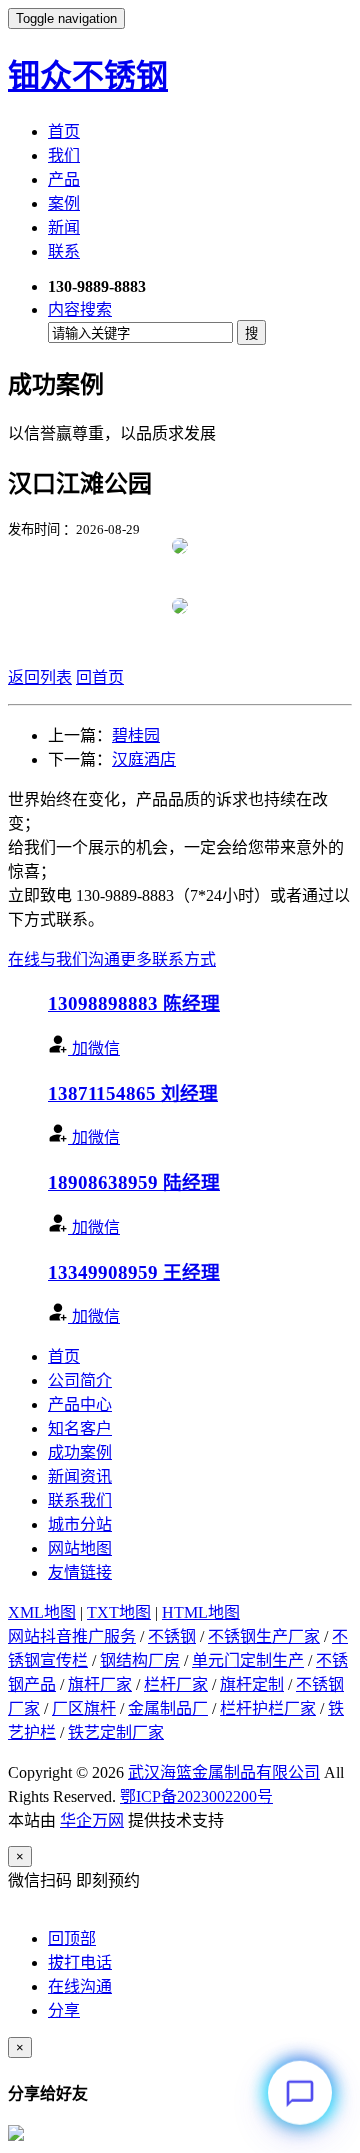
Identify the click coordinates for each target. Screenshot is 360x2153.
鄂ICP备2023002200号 (196, 1796)
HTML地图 (201, 1612)
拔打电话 (80, 1962)
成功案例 (80, 1452)
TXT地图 (119, 1612)
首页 (64, 131)
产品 (64, 179)
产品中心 (80, 1404)
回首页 (100, 677)
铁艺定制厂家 (116, 1732)
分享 (64, 2010)
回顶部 (72, 1938)
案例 (64, 203)
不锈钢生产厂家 (264, 1636)
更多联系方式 (168, 959)
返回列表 (40, 677)
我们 (64, 155)
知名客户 (80, 1428)
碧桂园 (136, 735)
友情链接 (80, 1572)
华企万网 (92, 1820)
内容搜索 (80, 309)
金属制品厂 (168, 1708)
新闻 (64, 227)
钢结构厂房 (140, 1660)
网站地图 (80, 1548)
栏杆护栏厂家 (268, 1708)
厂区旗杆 (84, 1708)
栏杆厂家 (176, 1684)
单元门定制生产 (248, 1660)
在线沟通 (80, 1986)
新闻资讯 (80, 1476)
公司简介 (80, 1380)
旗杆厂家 (100, 1684)
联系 (64, 251)
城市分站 (80, 1524)
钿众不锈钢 (88, 76)
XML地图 (42, 1612)
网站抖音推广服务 (72, 1636)
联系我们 (80, 1500)
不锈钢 (172, 1636)
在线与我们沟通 (64, 959)
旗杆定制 (252, 1684)
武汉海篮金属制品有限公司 (224, 1772)
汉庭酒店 (144, 759)
